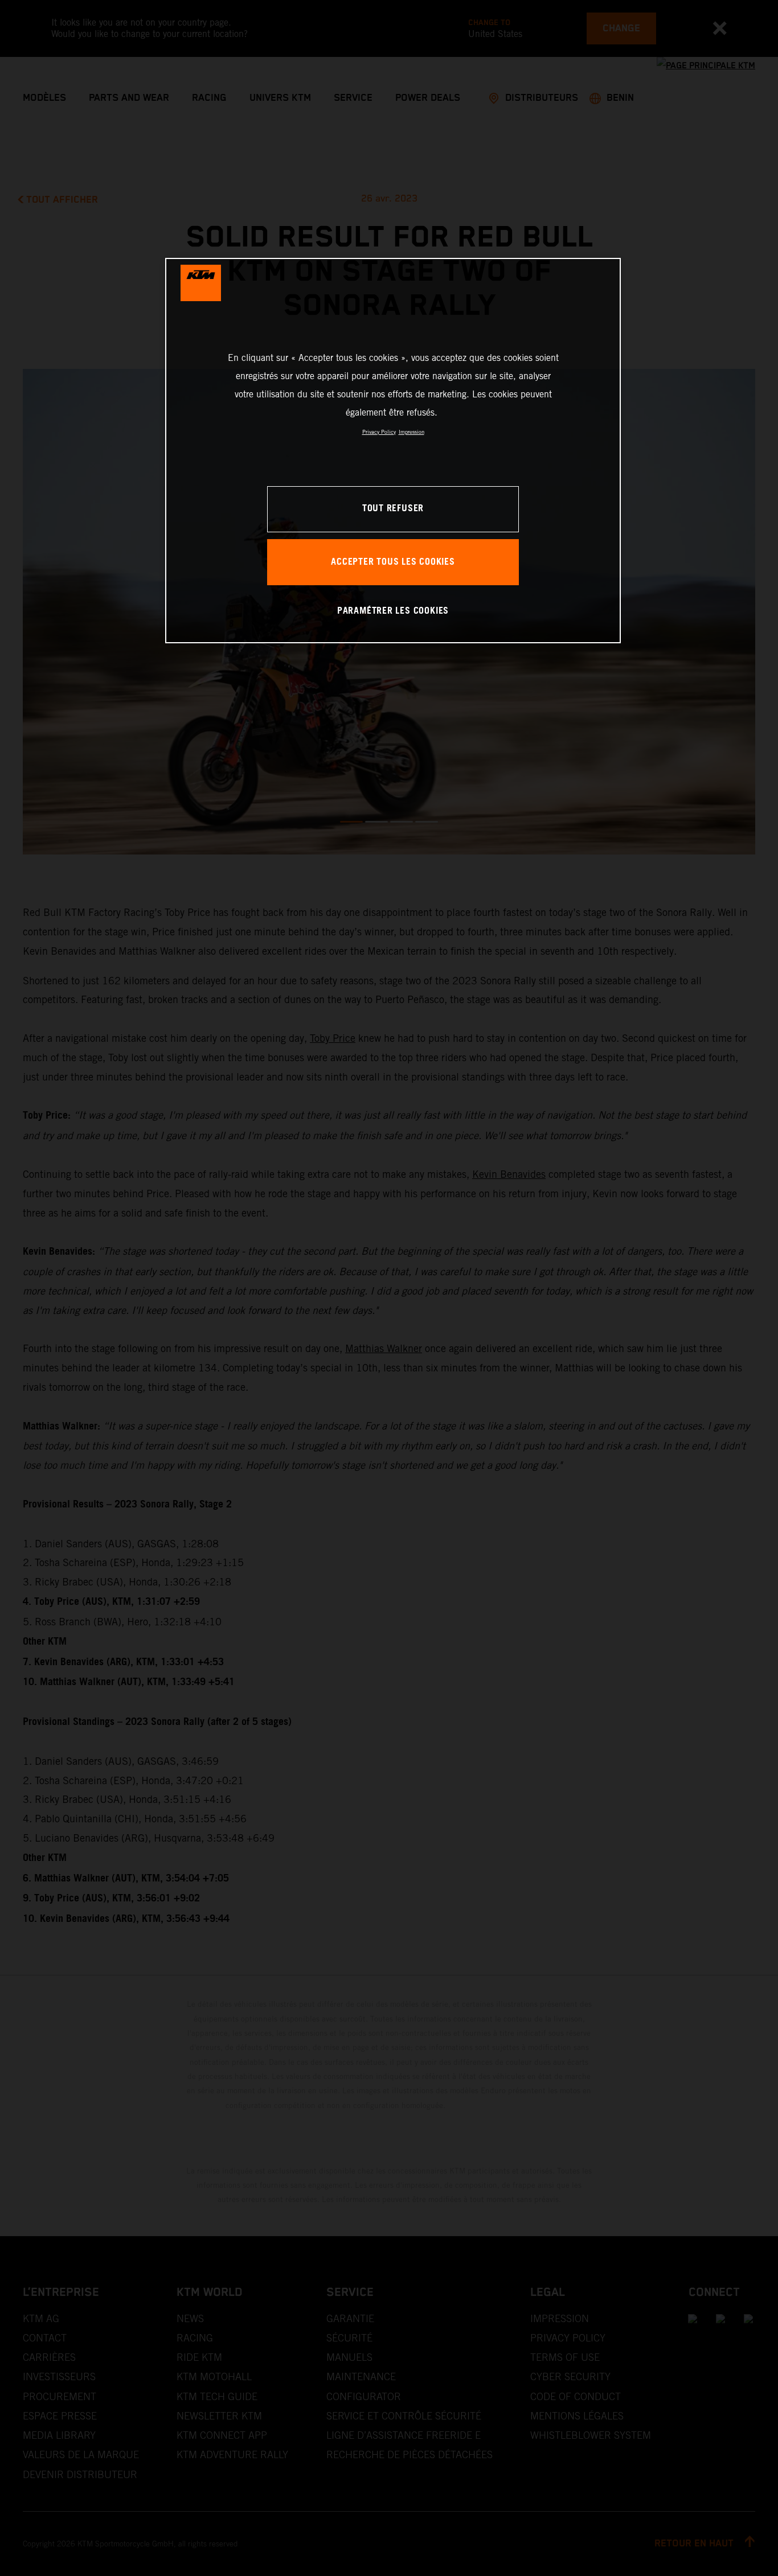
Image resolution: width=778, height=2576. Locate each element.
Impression (411, 432)
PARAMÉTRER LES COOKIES (393, 611)
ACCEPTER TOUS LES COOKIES (393, 562)
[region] (393, 451)
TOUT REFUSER (393, 509)
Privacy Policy (379, 432)
